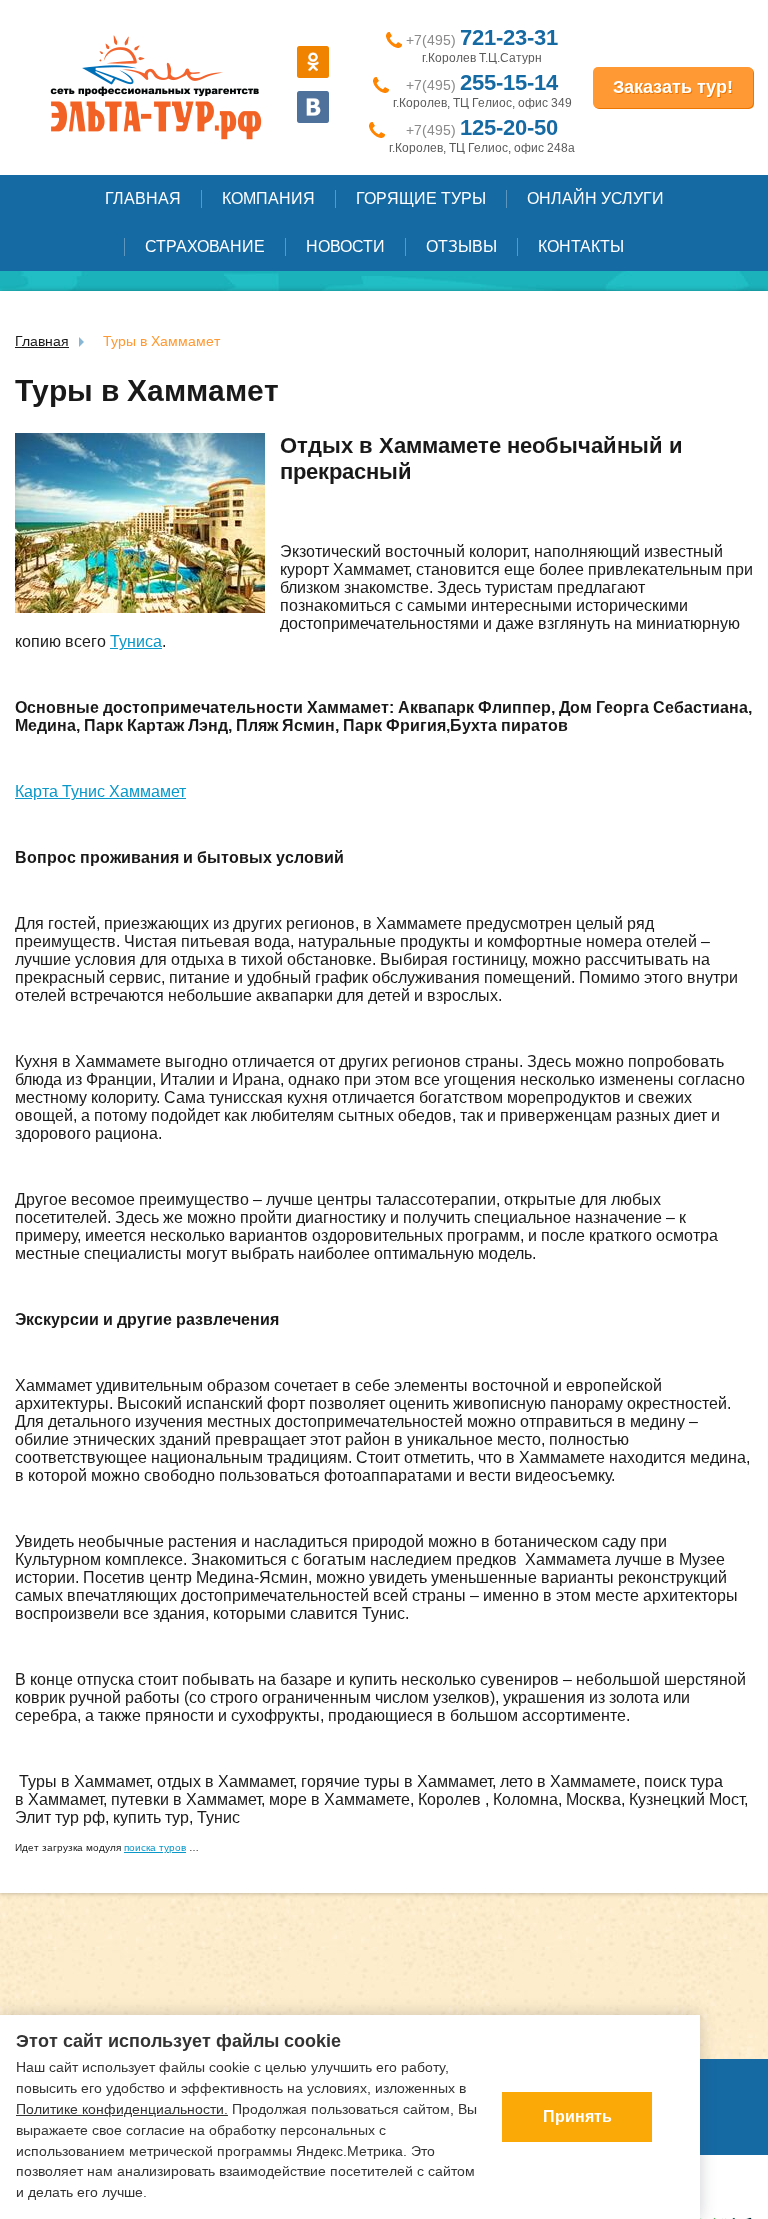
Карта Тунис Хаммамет (100, 791)
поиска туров (155, 1847)
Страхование (205, 246)
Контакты (581, 246)
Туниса (136, 641)
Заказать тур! (673, 87)
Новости (345, 246)
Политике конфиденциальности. (122, 2109)
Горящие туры (421, 198)
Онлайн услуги (595, 198)
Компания (268, 198)
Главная (143, 198)
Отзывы (461, 246)
